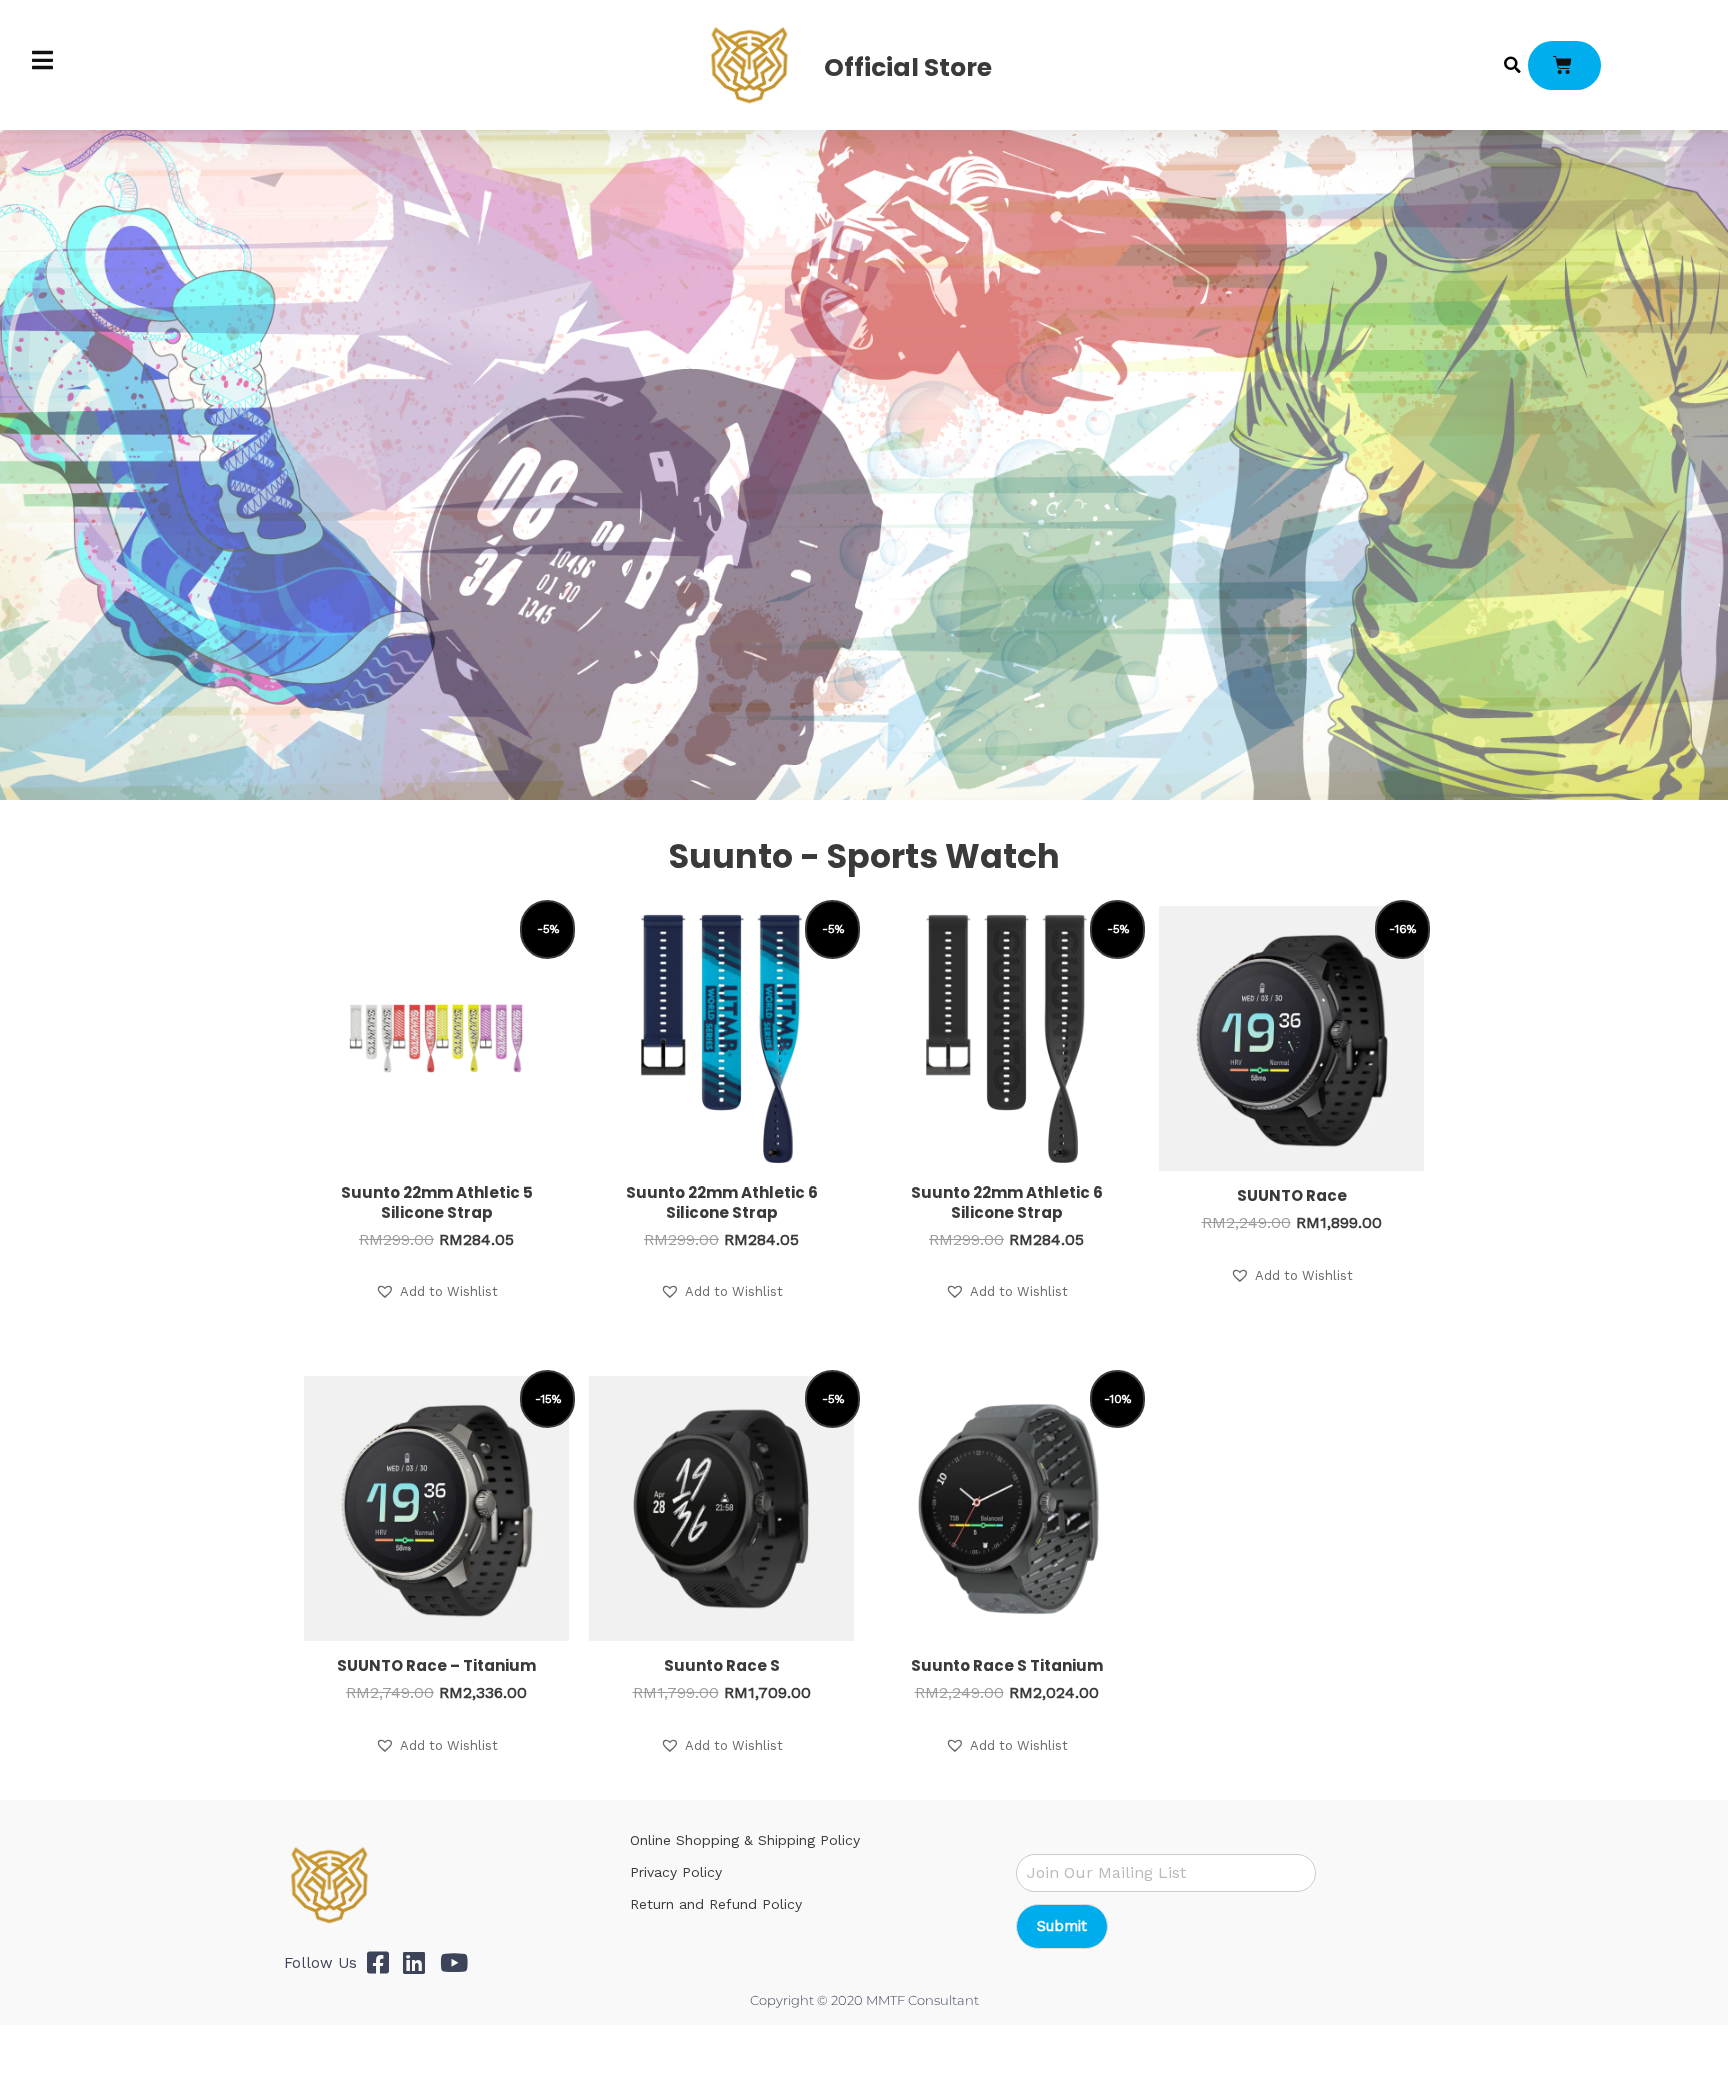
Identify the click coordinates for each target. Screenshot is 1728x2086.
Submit (1062, 1926)
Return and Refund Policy (716, 1904)
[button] (1513, 65)
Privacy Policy (676, 1872)
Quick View (437, 1154)
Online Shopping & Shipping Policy (745, 1840)
